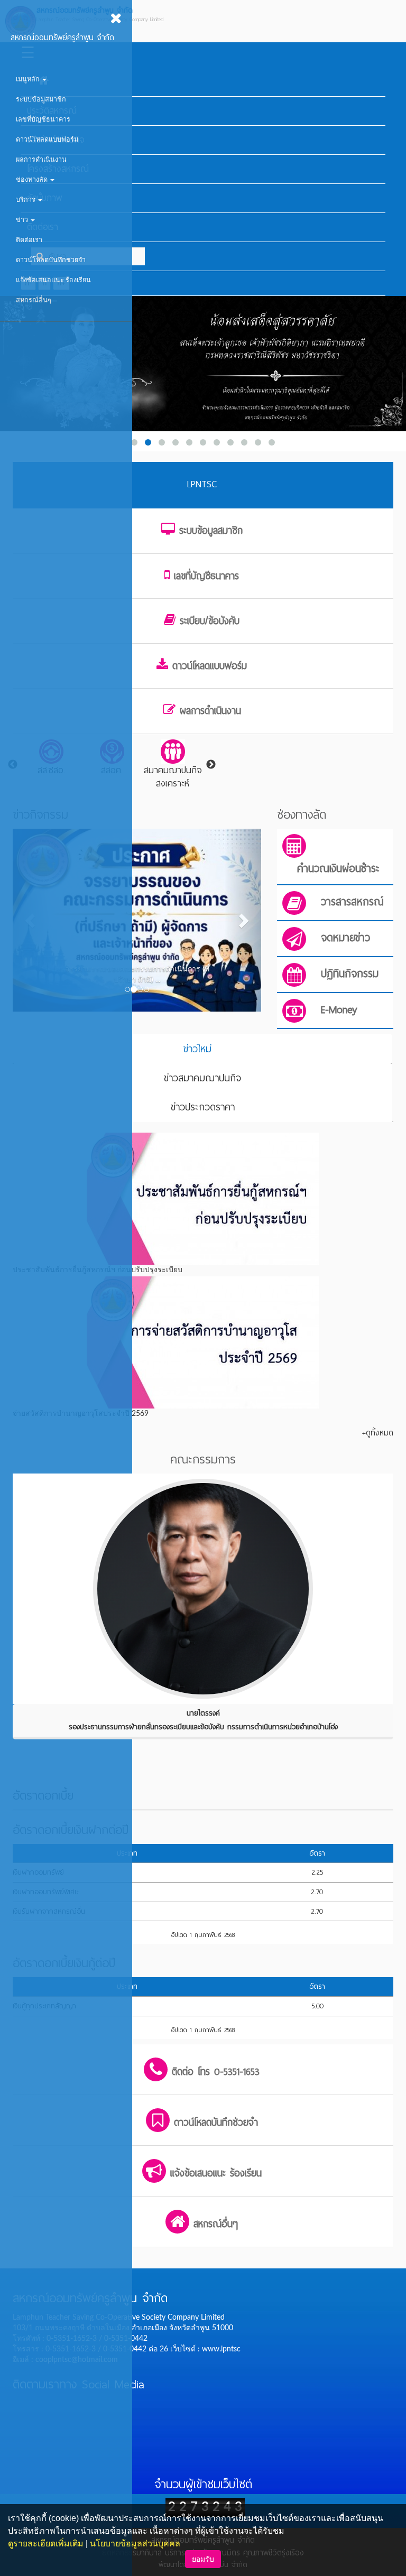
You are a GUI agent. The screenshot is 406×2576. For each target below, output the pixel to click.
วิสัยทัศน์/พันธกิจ (56, 140)
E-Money (339, 1010)
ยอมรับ (203, 2559)
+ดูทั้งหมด (378, 1433)
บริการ (26, 200)
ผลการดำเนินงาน (41, 160)
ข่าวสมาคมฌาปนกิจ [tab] (202, 1078)
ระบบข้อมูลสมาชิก (211, 531)
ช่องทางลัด (33, 180)
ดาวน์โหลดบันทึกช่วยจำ (51, 260)
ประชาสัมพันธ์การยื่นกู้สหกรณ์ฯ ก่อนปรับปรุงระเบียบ (98, 1270)
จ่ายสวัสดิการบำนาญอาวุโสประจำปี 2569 (81, 1414)
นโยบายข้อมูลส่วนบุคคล (135, 2543)
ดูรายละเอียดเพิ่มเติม (46, 2543)
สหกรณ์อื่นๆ (34, 300)
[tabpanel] (173, 765)
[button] (243, 920)
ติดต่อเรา (29, 240)
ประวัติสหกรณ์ (52, 111)
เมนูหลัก (29, 79)
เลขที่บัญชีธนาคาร (43, 119)
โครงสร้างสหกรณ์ (58, 169)
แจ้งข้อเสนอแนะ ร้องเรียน (53, 280)
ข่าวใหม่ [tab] (197, 1049)
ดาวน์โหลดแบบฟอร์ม (47, 140)
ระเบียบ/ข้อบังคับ (210, 621)
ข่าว (23, 220)
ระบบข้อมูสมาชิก (41, 99)
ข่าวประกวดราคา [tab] (203, 1107)
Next (211, 765)
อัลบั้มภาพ (44, 198)
